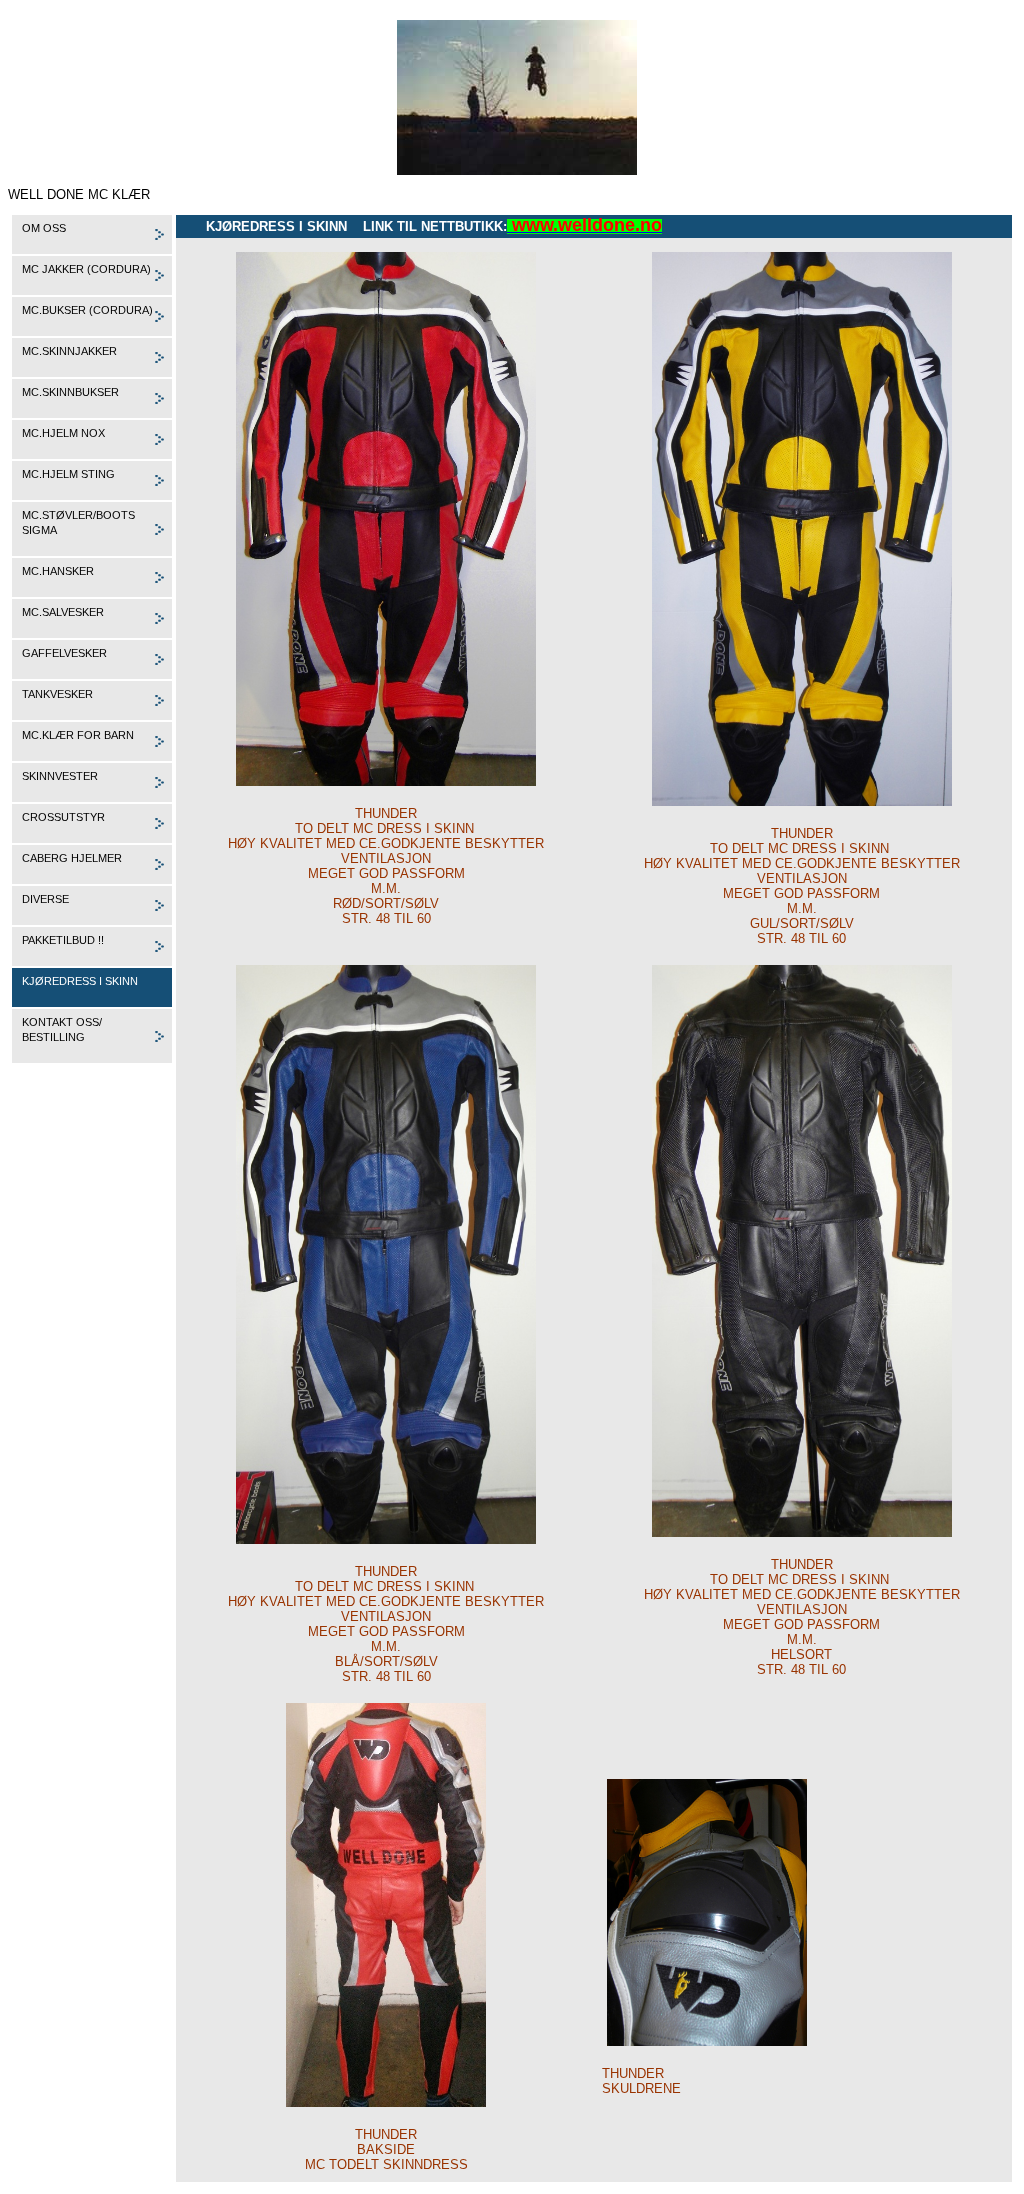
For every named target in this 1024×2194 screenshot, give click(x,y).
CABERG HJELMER (72, 858)
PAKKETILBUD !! (63, 940)
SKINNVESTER (60, 776)
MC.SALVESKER (63, 612)
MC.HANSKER (58, 571)
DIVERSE (45, 899)
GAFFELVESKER (64, 653)
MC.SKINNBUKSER (70, 392)
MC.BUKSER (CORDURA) (87, 310)
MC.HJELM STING (68, 474)
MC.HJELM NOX (63, 433)
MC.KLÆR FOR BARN (78, 735)
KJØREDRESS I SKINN (80, 981)
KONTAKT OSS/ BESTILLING (62, 1029)
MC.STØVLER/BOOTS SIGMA (78, 522)
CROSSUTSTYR (63, 817)
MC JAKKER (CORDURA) (86, 269)
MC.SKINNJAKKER (69, 351)
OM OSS (44, 228)
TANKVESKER (57, 694)
